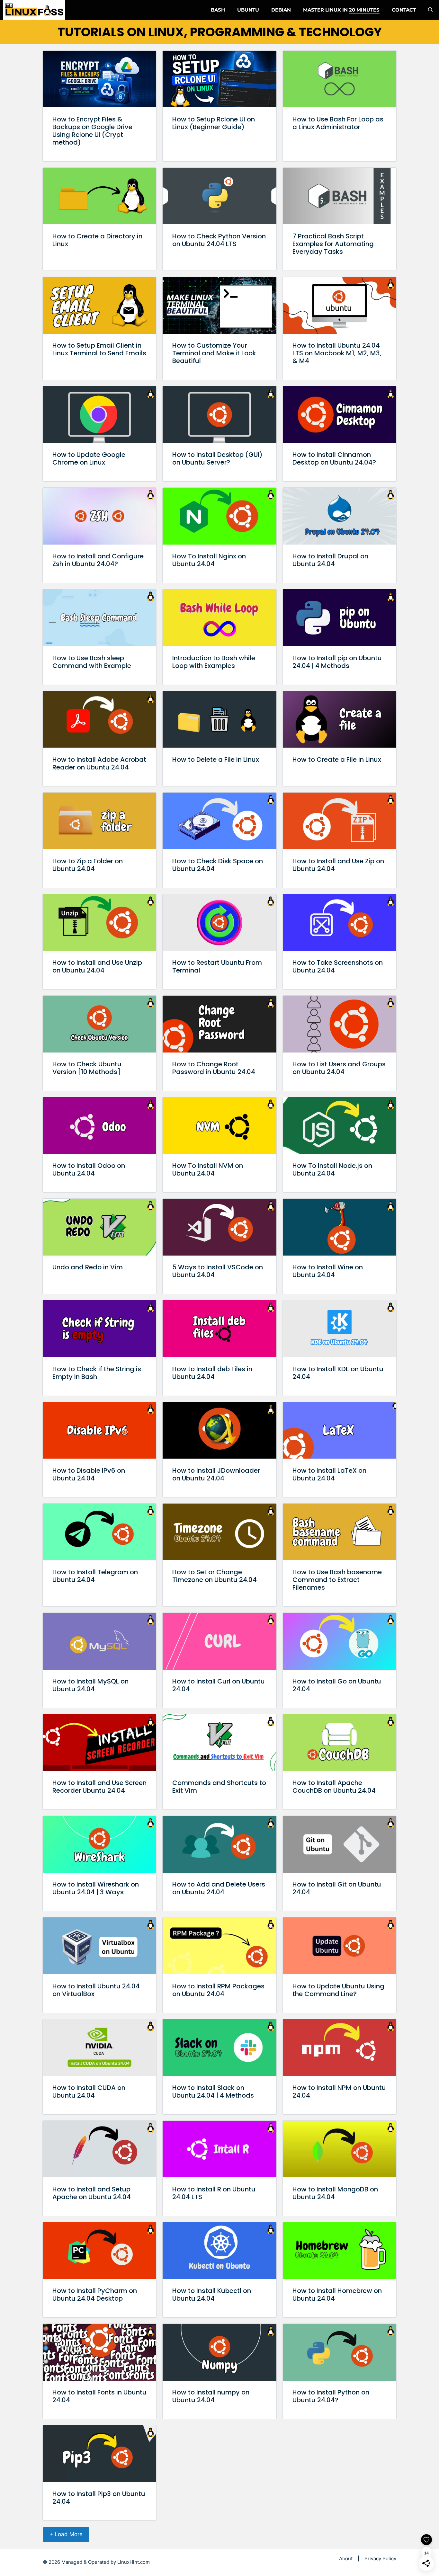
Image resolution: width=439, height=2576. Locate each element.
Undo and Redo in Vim (88, 1267)
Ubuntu (248, 10)
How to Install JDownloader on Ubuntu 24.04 (216, 1474)
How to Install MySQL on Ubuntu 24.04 (90, 1685)
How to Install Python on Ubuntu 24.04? (331, 2396)
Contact (404, 10)
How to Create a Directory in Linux (97, 240)
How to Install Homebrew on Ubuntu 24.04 (337, 2295)
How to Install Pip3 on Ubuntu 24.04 (99, 2498)
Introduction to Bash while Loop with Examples (214, 662)
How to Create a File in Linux (337, 759)
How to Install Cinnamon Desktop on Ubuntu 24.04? (334, 458)
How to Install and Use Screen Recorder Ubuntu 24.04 (99, 1787)
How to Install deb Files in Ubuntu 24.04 (212, 1373)
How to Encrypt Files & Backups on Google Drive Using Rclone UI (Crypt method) (92, 131)
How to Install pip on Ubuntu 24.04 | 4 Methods (337, 662)
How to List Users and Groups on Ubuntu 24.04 (339, 1068)
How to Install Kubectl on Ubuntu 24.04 (212, 2295)
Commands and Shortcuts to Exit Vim (219, 1787)
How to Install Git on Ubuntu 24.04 (337, 1888)
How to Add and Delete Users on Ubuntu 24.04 (219, 1888)
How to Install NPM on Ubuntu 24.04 (339, 2092)
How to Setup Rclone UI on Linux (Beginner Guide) (214, 123)
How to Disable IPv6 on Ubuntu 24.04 (89, 1474)
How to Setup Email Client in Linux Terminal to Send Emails (99, 349)
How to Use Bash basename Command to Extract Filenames (337, 1580)
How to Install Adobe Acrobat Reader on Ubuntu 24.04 (99, 763)
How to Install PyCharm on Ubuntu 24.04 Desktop (95, 2295)
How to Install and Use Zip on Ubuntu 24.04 (338, 865)
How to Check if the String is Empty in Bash (97, 1373)
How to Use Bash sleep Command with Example (92, 662)
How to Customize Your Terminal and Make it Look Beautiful (214, 353)
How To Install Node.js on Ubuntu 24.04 (332, 1169)
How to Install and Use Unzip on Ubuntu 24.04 (97, 966)
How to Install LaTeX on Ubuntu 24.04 (329, 1474)
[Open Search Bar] (430, 10)
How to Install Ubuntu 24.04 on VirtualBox (96, 1990)
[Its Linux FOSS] (34, 10)
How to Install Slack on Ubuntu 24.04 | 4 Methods (213, 2092)
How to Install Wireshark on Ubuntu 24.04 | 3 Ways (96, 1888)
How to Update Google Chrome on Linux (89, 458)
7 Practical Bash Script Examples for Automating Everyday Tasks (333, 244)
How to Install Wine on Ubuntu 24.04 (328, 1271)
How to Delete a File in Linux (216, 759)
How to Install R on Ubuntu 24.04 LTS (214, 2193)
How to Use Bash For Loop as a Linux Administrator (338, 123)
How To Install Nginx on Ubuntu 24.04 (209, 560)
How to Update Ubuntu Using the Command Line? (338, 1990)
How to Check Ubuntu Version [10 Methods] (87, 1068)
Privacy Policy (380, 2558)
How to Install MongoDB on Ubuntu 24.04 (335, 2193)
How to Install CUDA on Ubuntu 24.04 (89, 2092)
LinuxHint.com (134, 2562)
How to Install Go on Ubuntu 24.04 (337, 1685)
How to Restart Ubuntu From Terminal (217, 966)
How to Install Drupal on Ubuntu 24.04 (330, 560)
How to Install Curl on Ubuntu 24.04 (219, 1685)
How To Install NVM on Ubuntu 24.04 (208, 1169)
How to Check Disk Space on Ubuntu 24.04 (218, 865)
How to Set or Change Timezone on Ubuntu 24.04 (215, 1576)
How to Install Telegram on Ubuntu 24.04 (95, 1576)
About (346, 2558)
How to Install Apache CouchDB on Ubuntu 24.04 (334, 1787)
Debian (281, 10)
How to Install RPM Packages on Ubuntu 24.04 (218, 1990)
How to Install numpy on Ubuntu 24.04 (211, 2396)
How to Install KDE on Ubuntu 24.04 (338, 1373)
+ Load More (66, 2534)
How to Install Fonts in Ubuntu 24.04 (99, 2396)
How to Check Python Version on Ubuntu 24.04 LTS (219, 240)
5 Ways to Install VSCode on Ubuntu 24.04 (218, 1271)
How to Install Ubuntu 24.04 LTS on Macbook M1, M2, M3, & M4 (337, 353)
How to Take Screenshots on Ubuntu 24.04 (338, 966)
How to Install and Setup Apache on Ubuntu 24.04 (92, 2193)
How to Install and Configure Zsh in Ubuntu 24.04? (98, 560)
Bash (218, 10)
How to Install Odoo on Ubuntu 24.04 (89, 1169)
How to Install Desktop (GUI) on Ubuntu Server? (217, 458)
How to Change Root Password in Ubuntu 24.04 (214, 1068)
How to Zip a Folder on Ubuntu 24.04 (88, 865)
